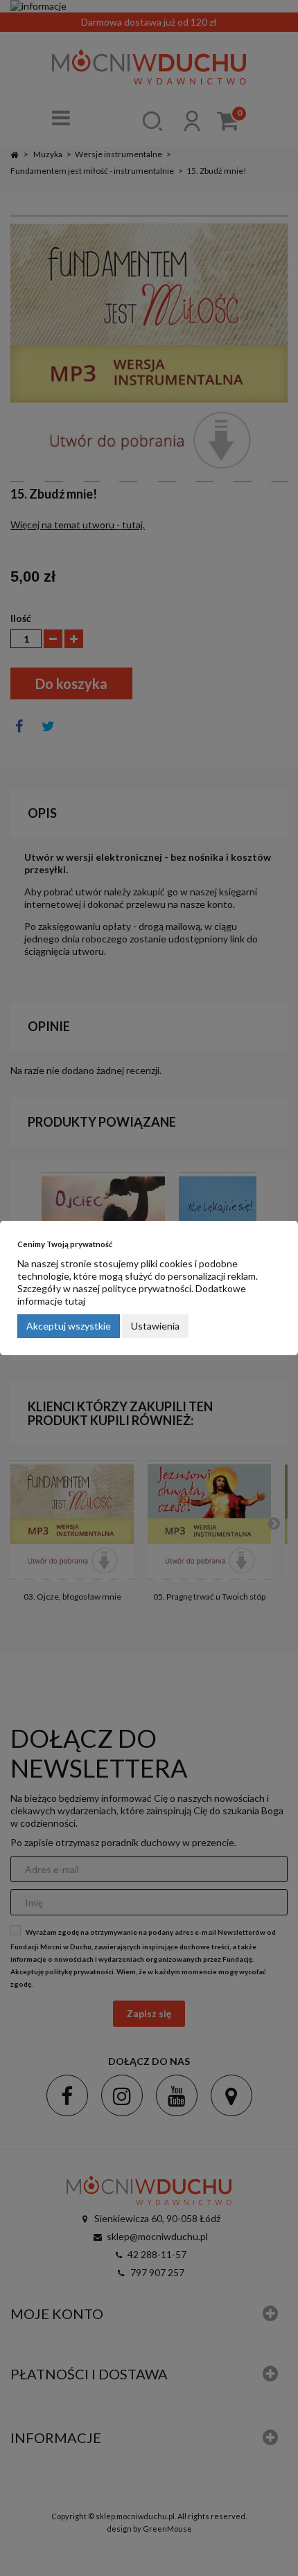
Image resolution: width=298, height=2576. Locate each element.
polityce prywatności (147, 1288)
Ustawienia (155, 1326)
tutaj (75, 1301)
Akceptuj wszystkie (69, 1326)
